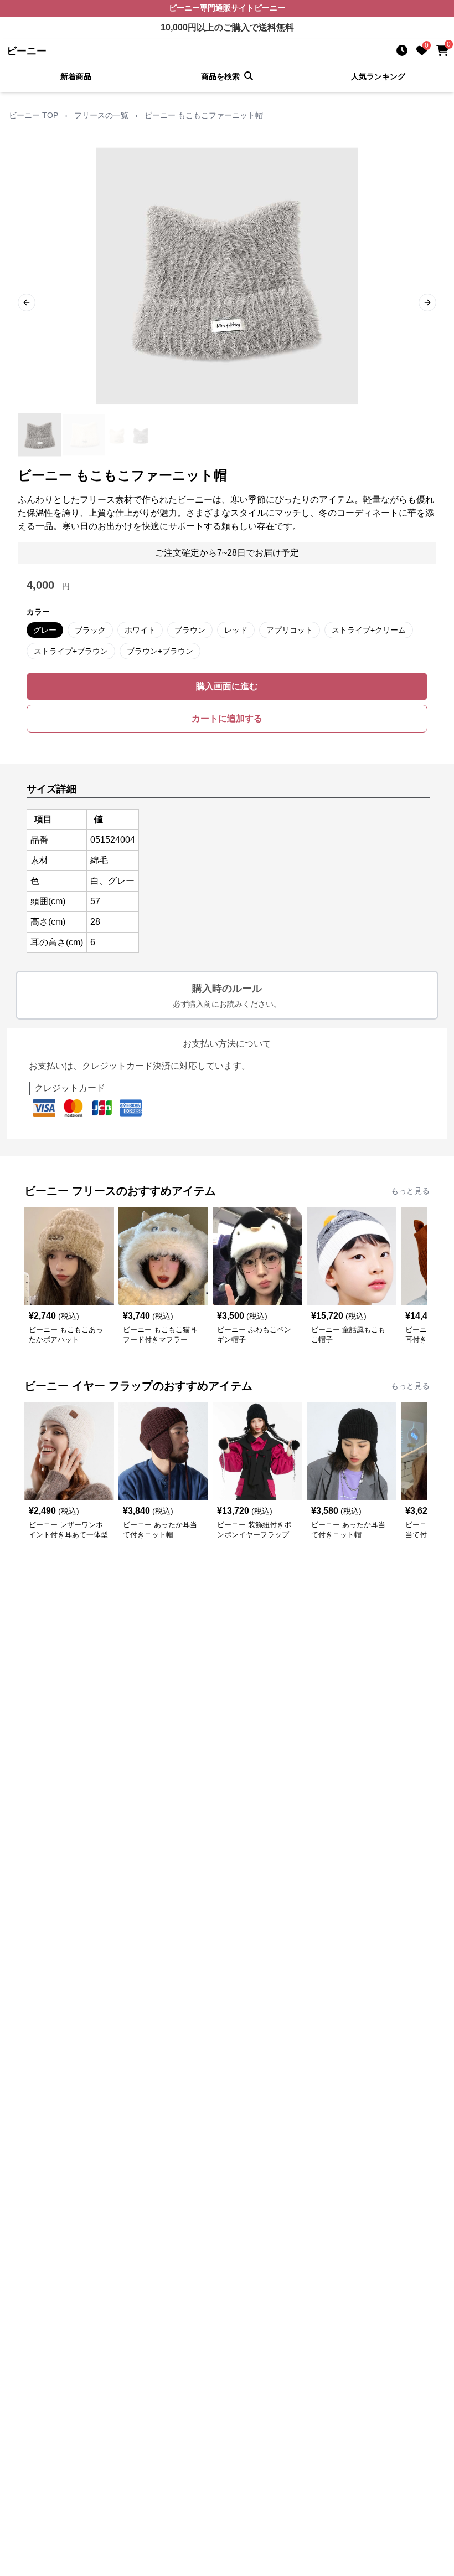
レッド (236, 630)
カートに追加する (227, 718)
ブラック (90, 630)
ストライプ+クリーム (369, 630)
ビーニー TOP (33, 115)
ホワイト (140, 630)
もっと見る (410, 1191)
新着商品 (76, 76)
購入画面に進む (227, 686)
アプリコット (290, 630)
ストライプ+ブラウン (71, 651)
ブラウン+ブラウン (160, 651)
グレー (45, 630)
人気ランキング (378, 76)
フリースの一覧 (101, 115)
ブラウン (190, 630)
